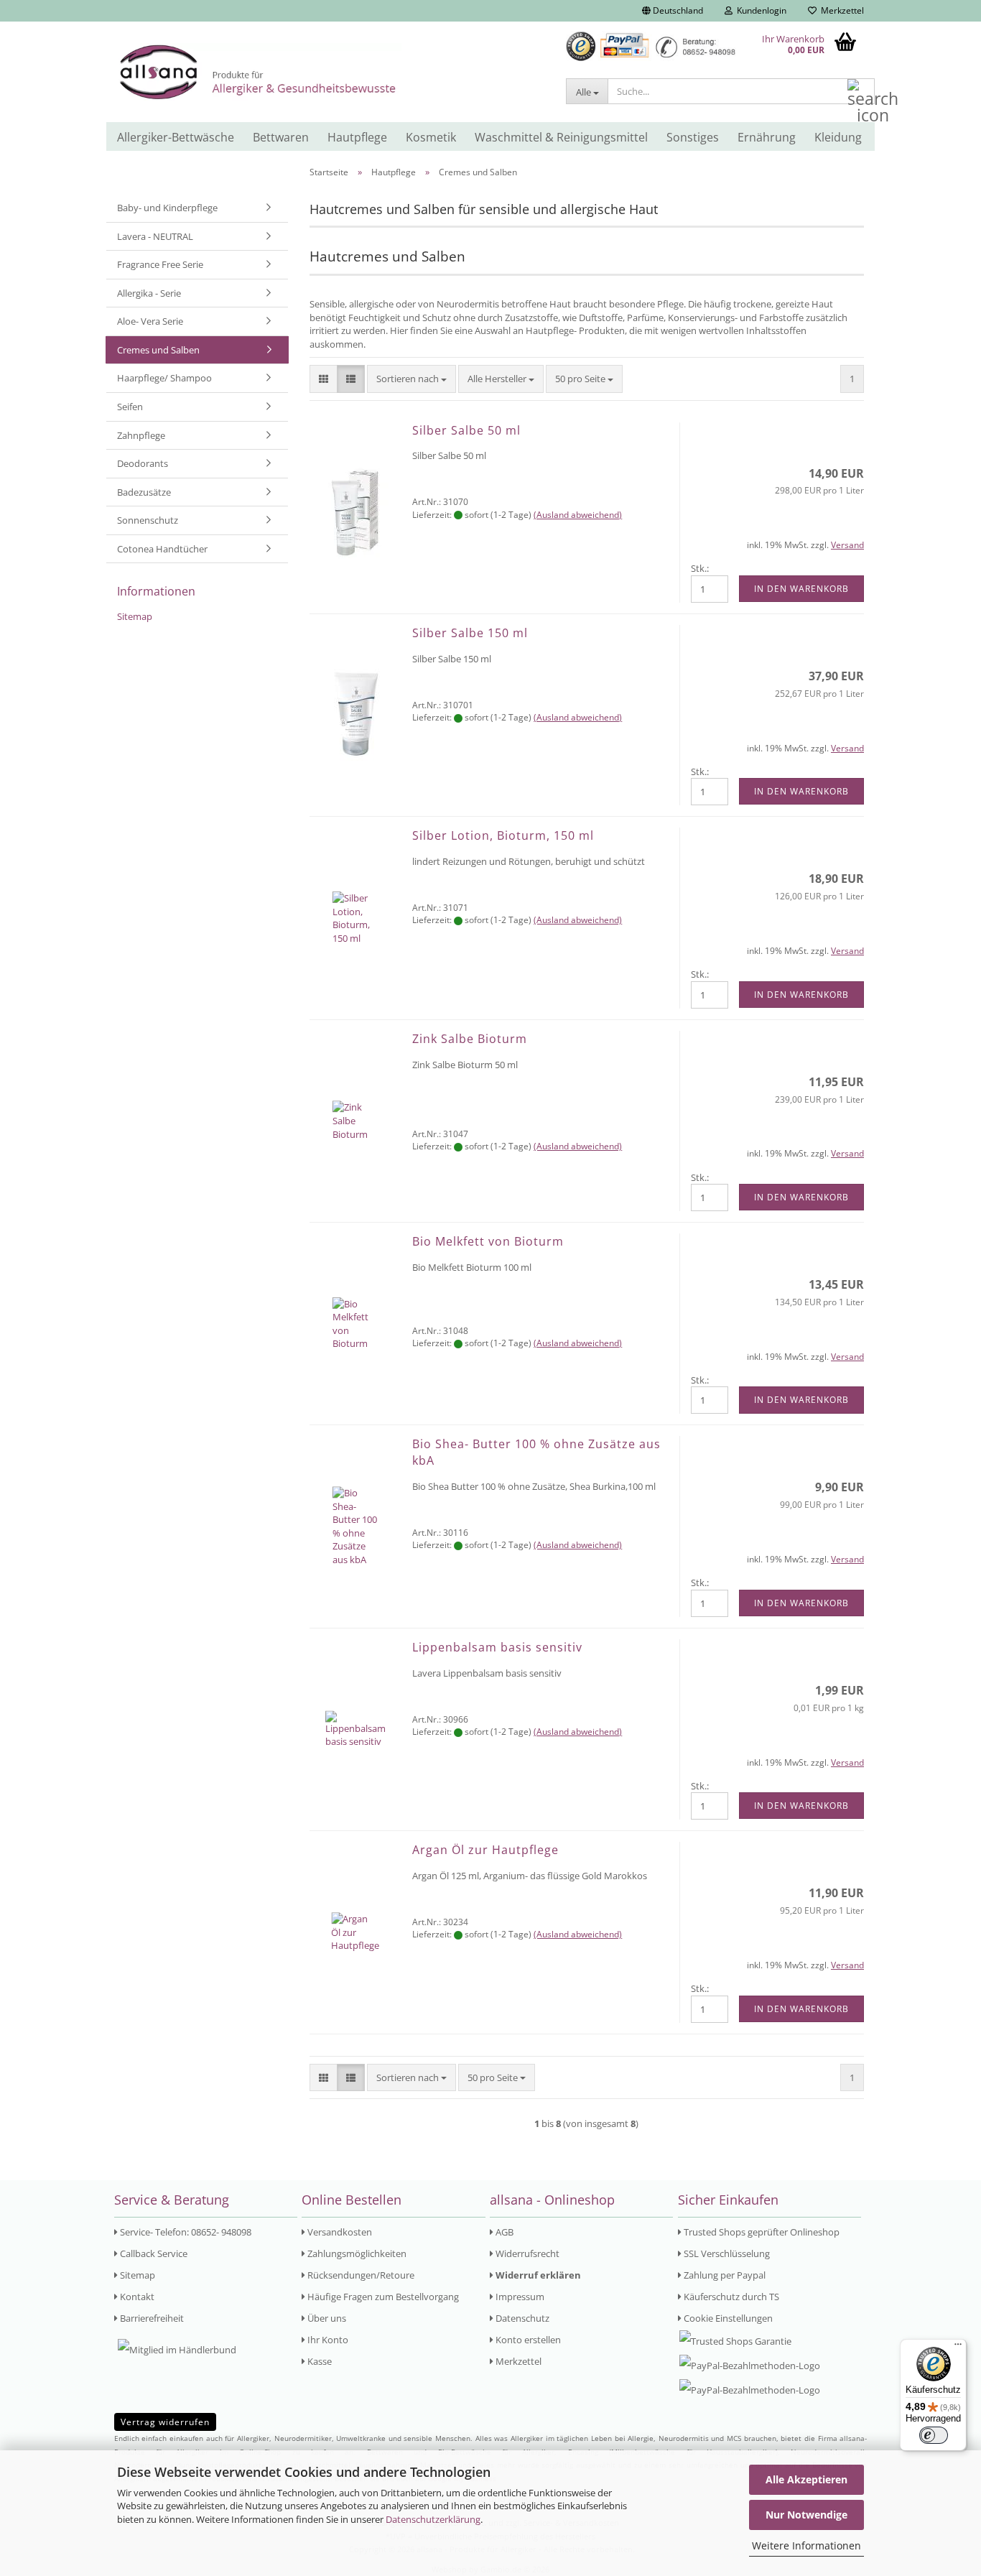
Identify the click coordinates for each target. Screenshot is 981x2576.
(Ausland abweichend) (578, 515)
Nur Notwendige (806, 2515)
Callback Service (153, 2253)
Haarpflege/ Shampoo (164, 378)
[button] (673, 11)
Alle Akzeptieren (806, 2479)
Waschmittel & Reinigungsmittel (561, 137)
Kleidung (838, 137)
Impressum (519, 2297)
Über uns (326, 2318)
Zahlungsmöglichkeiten (356, 2253)
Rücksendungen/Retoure (360, 2275)
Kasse (319, 2361)
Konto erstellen (527, 2340)
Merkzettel (840, 10)
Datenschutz (521, 2318)
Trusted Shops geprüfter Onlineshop (761, 2232)
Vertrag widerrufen (165, 2422)
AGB (503, 2232)
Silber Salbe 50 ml (466, 430)
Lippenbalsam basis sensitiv (497, 1647)
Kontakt (136, 2297)
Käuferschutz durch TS (730, 2297)
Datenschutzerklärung (433, 2519)
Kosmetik (431, 137)
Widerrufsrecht (526, 2253)
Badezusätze (144, 492)
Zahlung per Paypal (724, 2275)
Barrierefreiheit (151, 2318)
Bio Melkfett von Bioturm (488, 1241)
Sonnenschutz (148, 520)
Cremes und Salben (158, 350)
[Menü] (958, 2348)
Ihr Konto (327, 2340)
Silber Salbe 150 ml (470, 633)
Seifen (130, 407)
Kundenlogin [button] (759, 10)
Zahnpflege (141, 435)
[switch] (934, 2435)
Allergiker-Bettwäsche (176, 137)
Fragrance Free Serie (160, 264)
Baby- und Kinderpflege (167, 208)
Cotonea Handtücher (162, 549)
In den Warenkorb (801, 589)
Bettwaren (281, 137)
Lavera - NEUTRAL (155, 236)
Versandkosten (339, 2232)
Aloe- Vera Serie (150, 321)
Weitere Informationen (806, 2545)
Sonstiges (693, 137)
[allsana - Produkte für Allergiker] (330, 72)
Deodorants (143, 463)
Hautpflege (357, 137)
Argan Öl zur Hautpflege (485, 1850)
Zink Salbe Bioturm (470, 1039)
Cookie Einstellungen (727, 2318)
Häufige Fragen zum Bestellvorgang (382, 2297)
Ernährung (767, 137)
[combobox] (412, 379)
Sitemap (135, 616)
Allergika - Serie (149, 293)
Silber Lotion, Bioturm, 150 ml (503, 835)
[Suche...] (861, 92)
